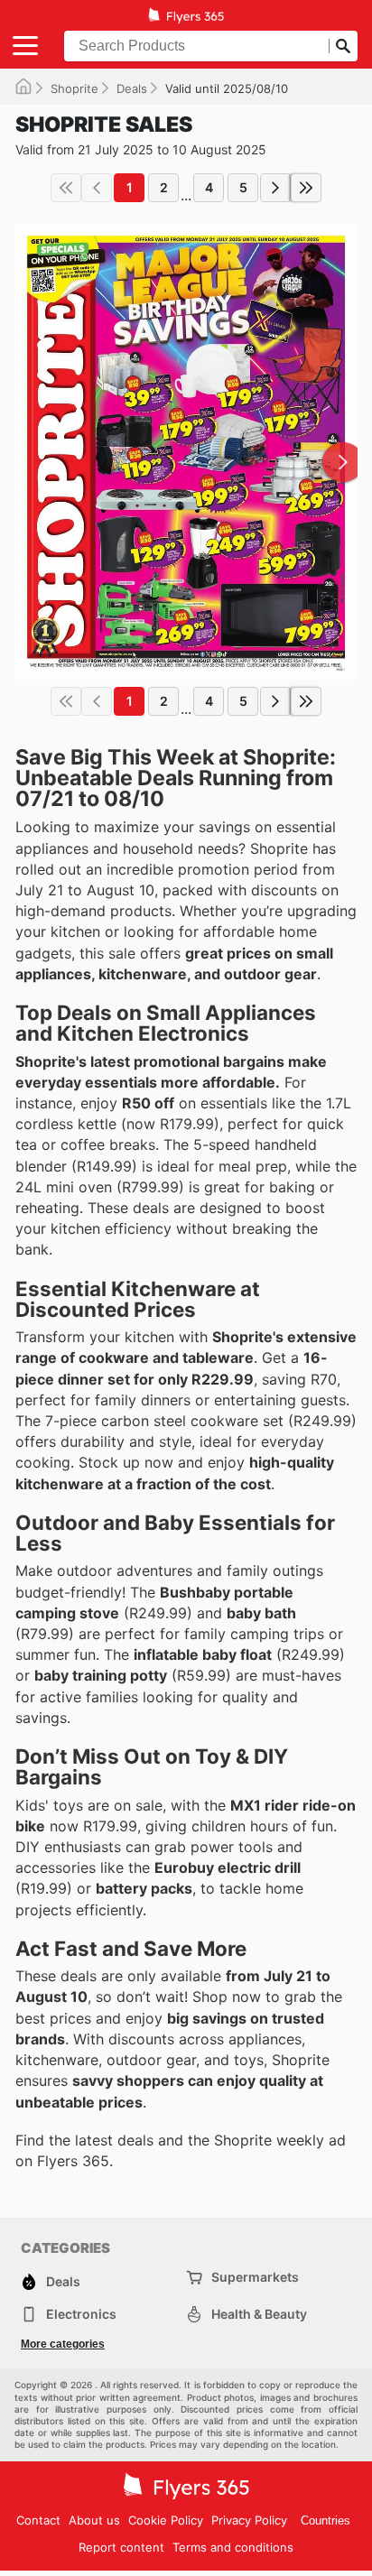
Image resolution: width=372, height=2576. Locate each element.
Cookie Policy (166, 2520)
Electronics (81, 2314)
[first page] (66, 188)
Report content (121, 2547)
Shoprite (74, 88)
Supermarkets (255, 2277)
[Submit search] (343, 46)
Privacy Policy (249, 2520)
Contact (38, 2520)
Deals (132, 88)
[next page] (275, 188)
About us (94, 2520)
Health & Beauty (259, 2314)
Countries (325, 2520)
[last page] (306, 188)
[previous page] (97, 188)
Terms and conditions (233, 2547)
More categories (63, 2344)
